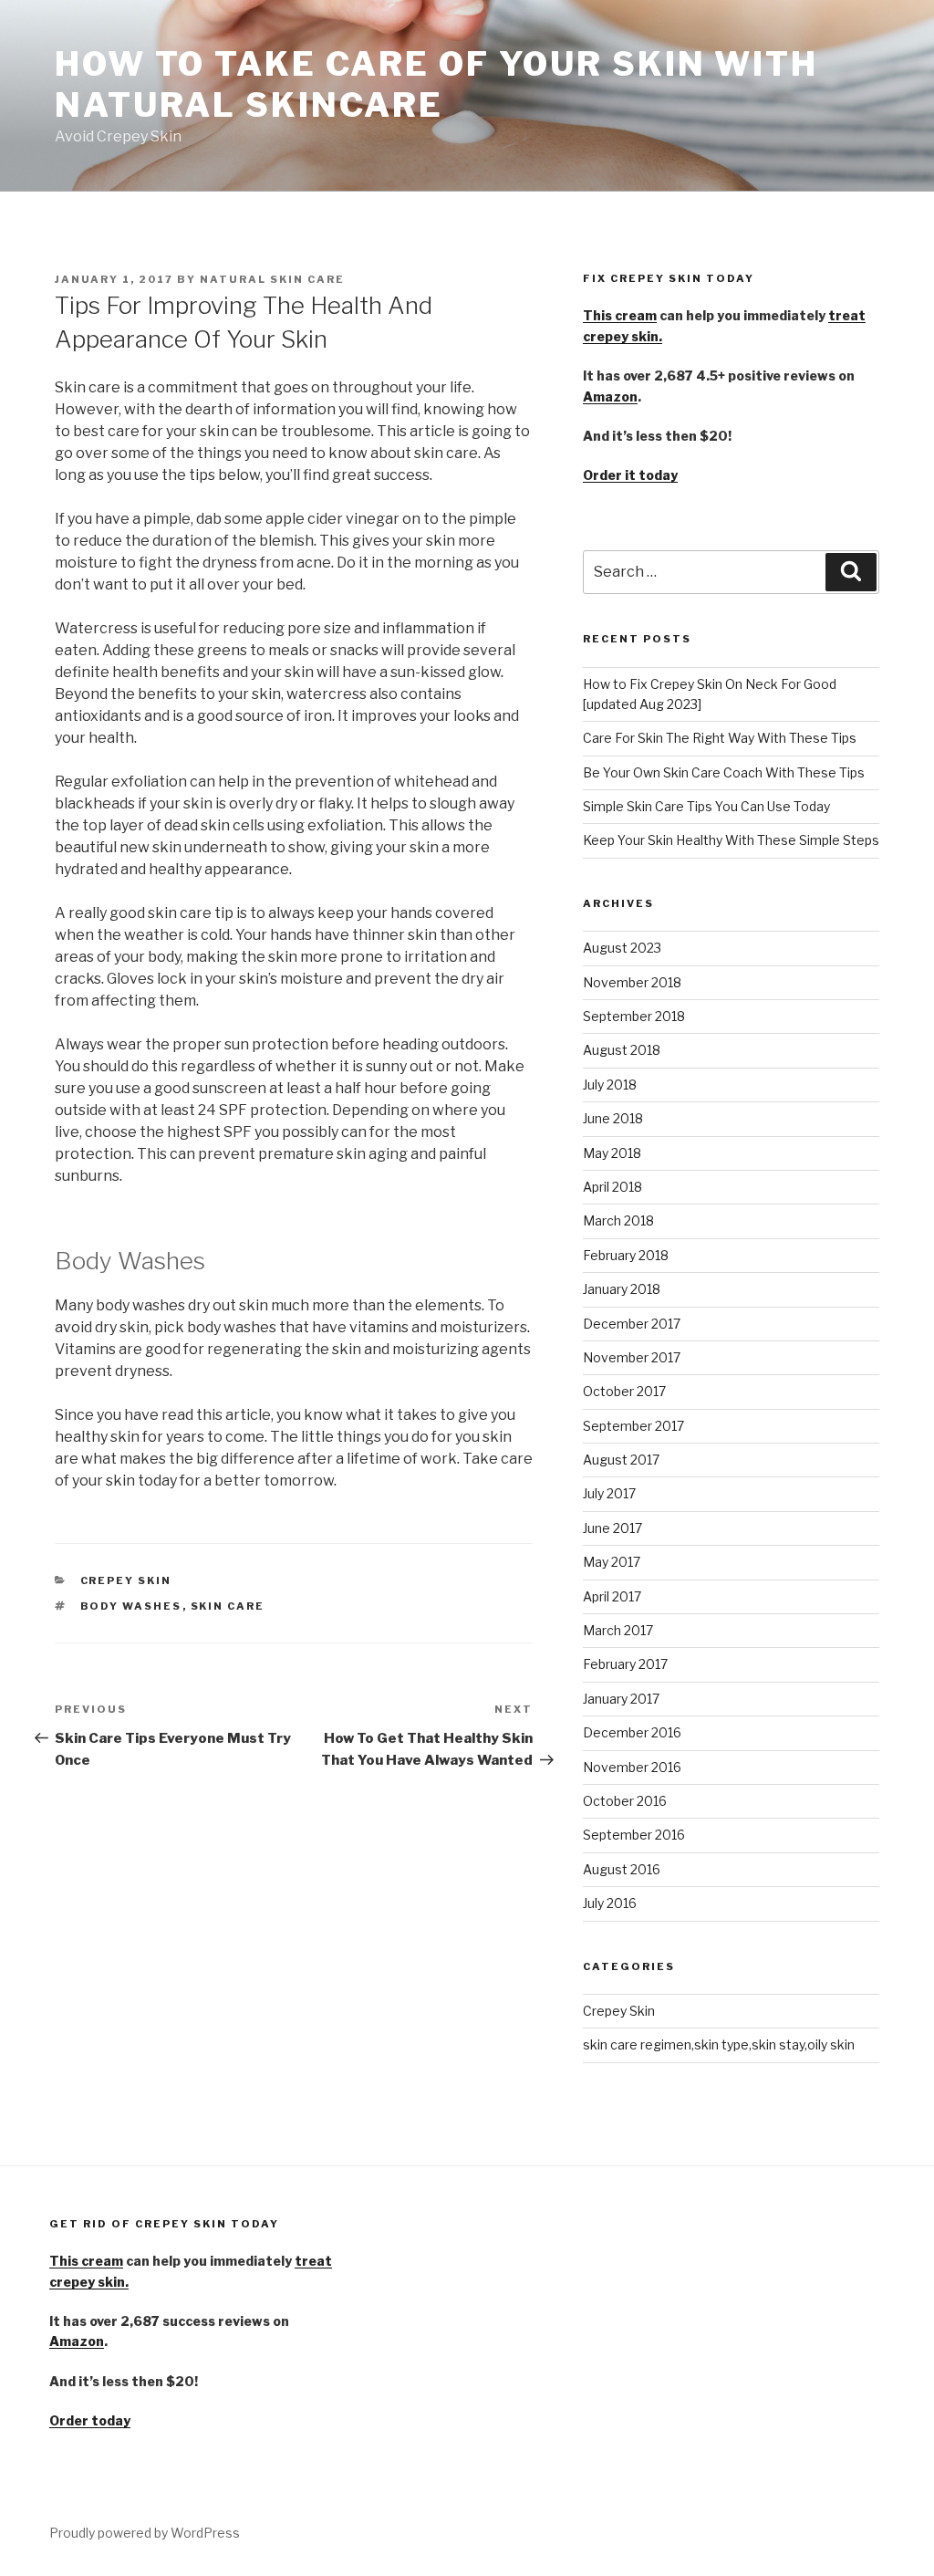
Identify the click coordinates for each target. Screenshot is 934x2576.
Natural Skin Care (272, 279)
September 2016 (634, 1835)
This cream (620, 315)
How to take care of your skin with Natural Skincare (436, 84)
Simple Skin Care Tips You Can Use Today (706, 806)
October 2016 (625, 1801)
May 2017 (612, 1562)
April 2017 (612, 1596)
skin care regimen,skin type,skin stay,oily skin (719, 2044)
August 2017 (621, 1460)
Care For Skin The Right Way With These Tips (720, 738)
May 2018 (612, 1153)
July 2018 (610, 1085)
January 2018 (622, 1289)
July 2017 (609, 1493)
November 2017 (632, 1357)
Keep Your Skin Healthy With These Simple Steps (731, 840)
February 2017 (625, 1664)
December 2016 (632, 1732)
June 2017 (612, 1528)
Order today (90, 2420)
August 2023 (622, 948)
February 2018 (626, 1255)
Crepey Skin (126, 1580)
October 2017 (624, 1391)
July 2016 (610, 1903)
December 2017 (632, 1324)
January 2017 (621, 1699)
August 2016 (622, 1869)
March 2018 (618, 1220)
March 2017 (618, 1630)
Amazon (610, 396)
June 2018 (613, 1118)
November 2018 (632, 982)
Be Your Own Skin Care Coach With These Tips (724, 772)
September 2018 (634, 1016)
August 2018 (622, 1050)
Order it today (630, 475)
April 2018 (612, 1187)
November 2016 (632, 1767)
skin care (228, 1606)
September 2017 (633, 1426)
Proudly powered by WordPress (145, 2533)
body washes (131, 1606)
